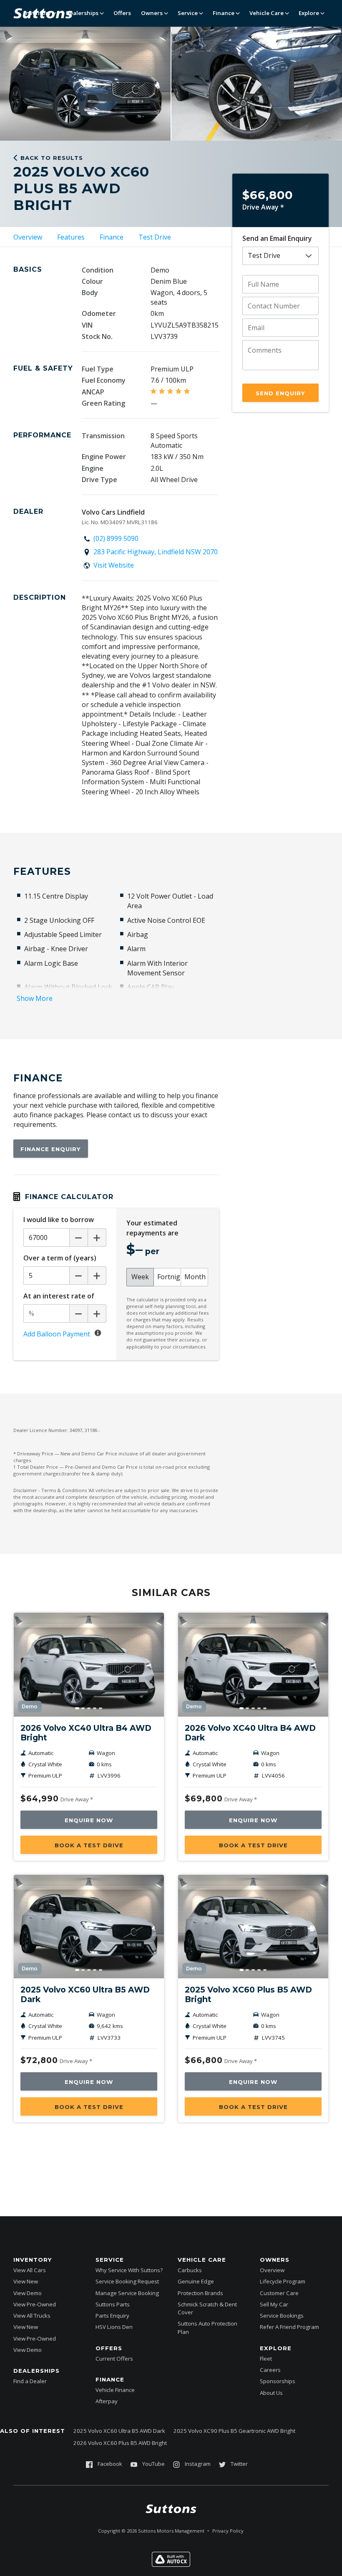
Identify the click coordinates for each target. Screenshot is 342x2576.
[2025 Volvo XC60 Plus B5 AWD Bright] (253, 1927)
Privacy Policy (228, 2531)
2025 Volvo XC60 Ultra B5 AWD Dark (119, 2431)
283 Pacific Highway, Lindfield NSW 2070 (156, 552)
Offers (122, 13)
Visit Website (114, 565)
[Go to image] (77, 1708)
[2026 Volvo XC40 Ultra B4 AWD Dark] (253, 1664)
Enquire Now (89, 1820)
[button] (28, 83)
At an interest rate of (59, 1296)
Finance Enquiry (51, 1149)
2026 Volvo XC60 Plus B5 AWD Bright (120, 2443)
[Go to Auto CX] (171, 2564)
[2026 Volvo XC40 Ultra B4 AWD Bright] (89, 1664)
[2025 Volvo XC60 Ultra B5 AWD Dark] (89, 1927)
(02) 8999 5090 (116, 538)
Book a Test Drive (89, 1845)
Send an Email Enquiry (277, 238)
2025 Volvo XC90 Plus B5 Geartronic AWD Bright (234, 2431)
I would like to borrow (59, 1220)
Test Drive (155, 237)
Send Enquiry (280, 393)
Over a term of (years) (60, 1258)
